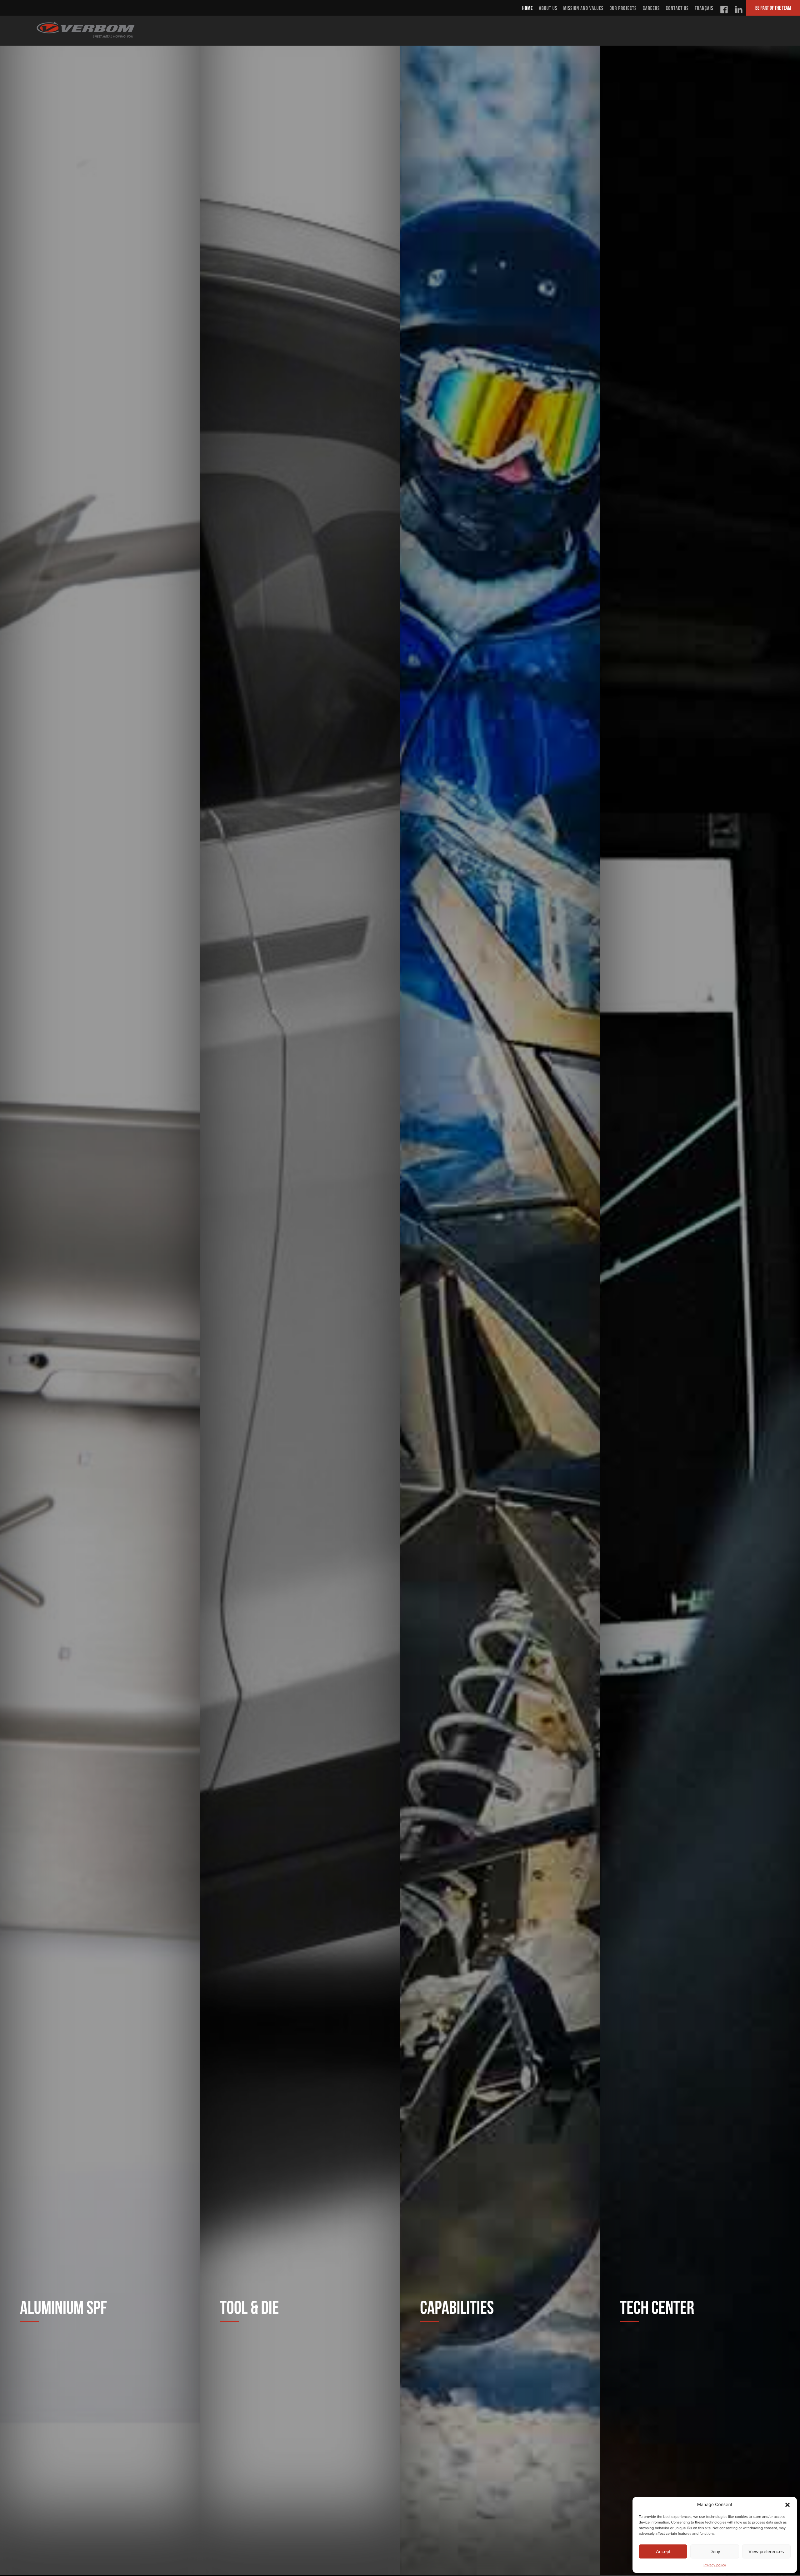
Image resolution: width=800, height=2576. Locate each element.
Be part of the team (773, 8)
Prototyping (245, 2259)
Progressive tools (257, 1630)
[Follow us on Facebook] (724, 8)
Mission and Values (584, 8)
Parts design (646, 1944)
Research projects (658, 687)
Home (527, 8)
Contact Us (677, 8)
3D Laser (438, 1630)
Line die (235, 372)
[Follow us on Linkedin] (739, 8)
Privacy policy (715, 2565)
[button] (787, 2505)
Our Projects (623, 8)
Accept (663, 2551)
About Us (548, 8)
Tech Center (657, 2307)
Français (704, 8)
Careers (651, 8)
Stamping (439, 372)
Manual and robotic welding (478, 1001)
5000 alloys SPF (52, 687)
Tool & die (250, 2307)
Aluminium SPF (63, 2307)
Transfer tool (249, 1001)
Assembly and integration (473, 2259)
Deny (715, 2551)
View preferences (766, 2551)
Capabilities (457, 2307)
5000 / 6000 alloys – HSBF (73, 1944)
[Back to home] (86, 29)
